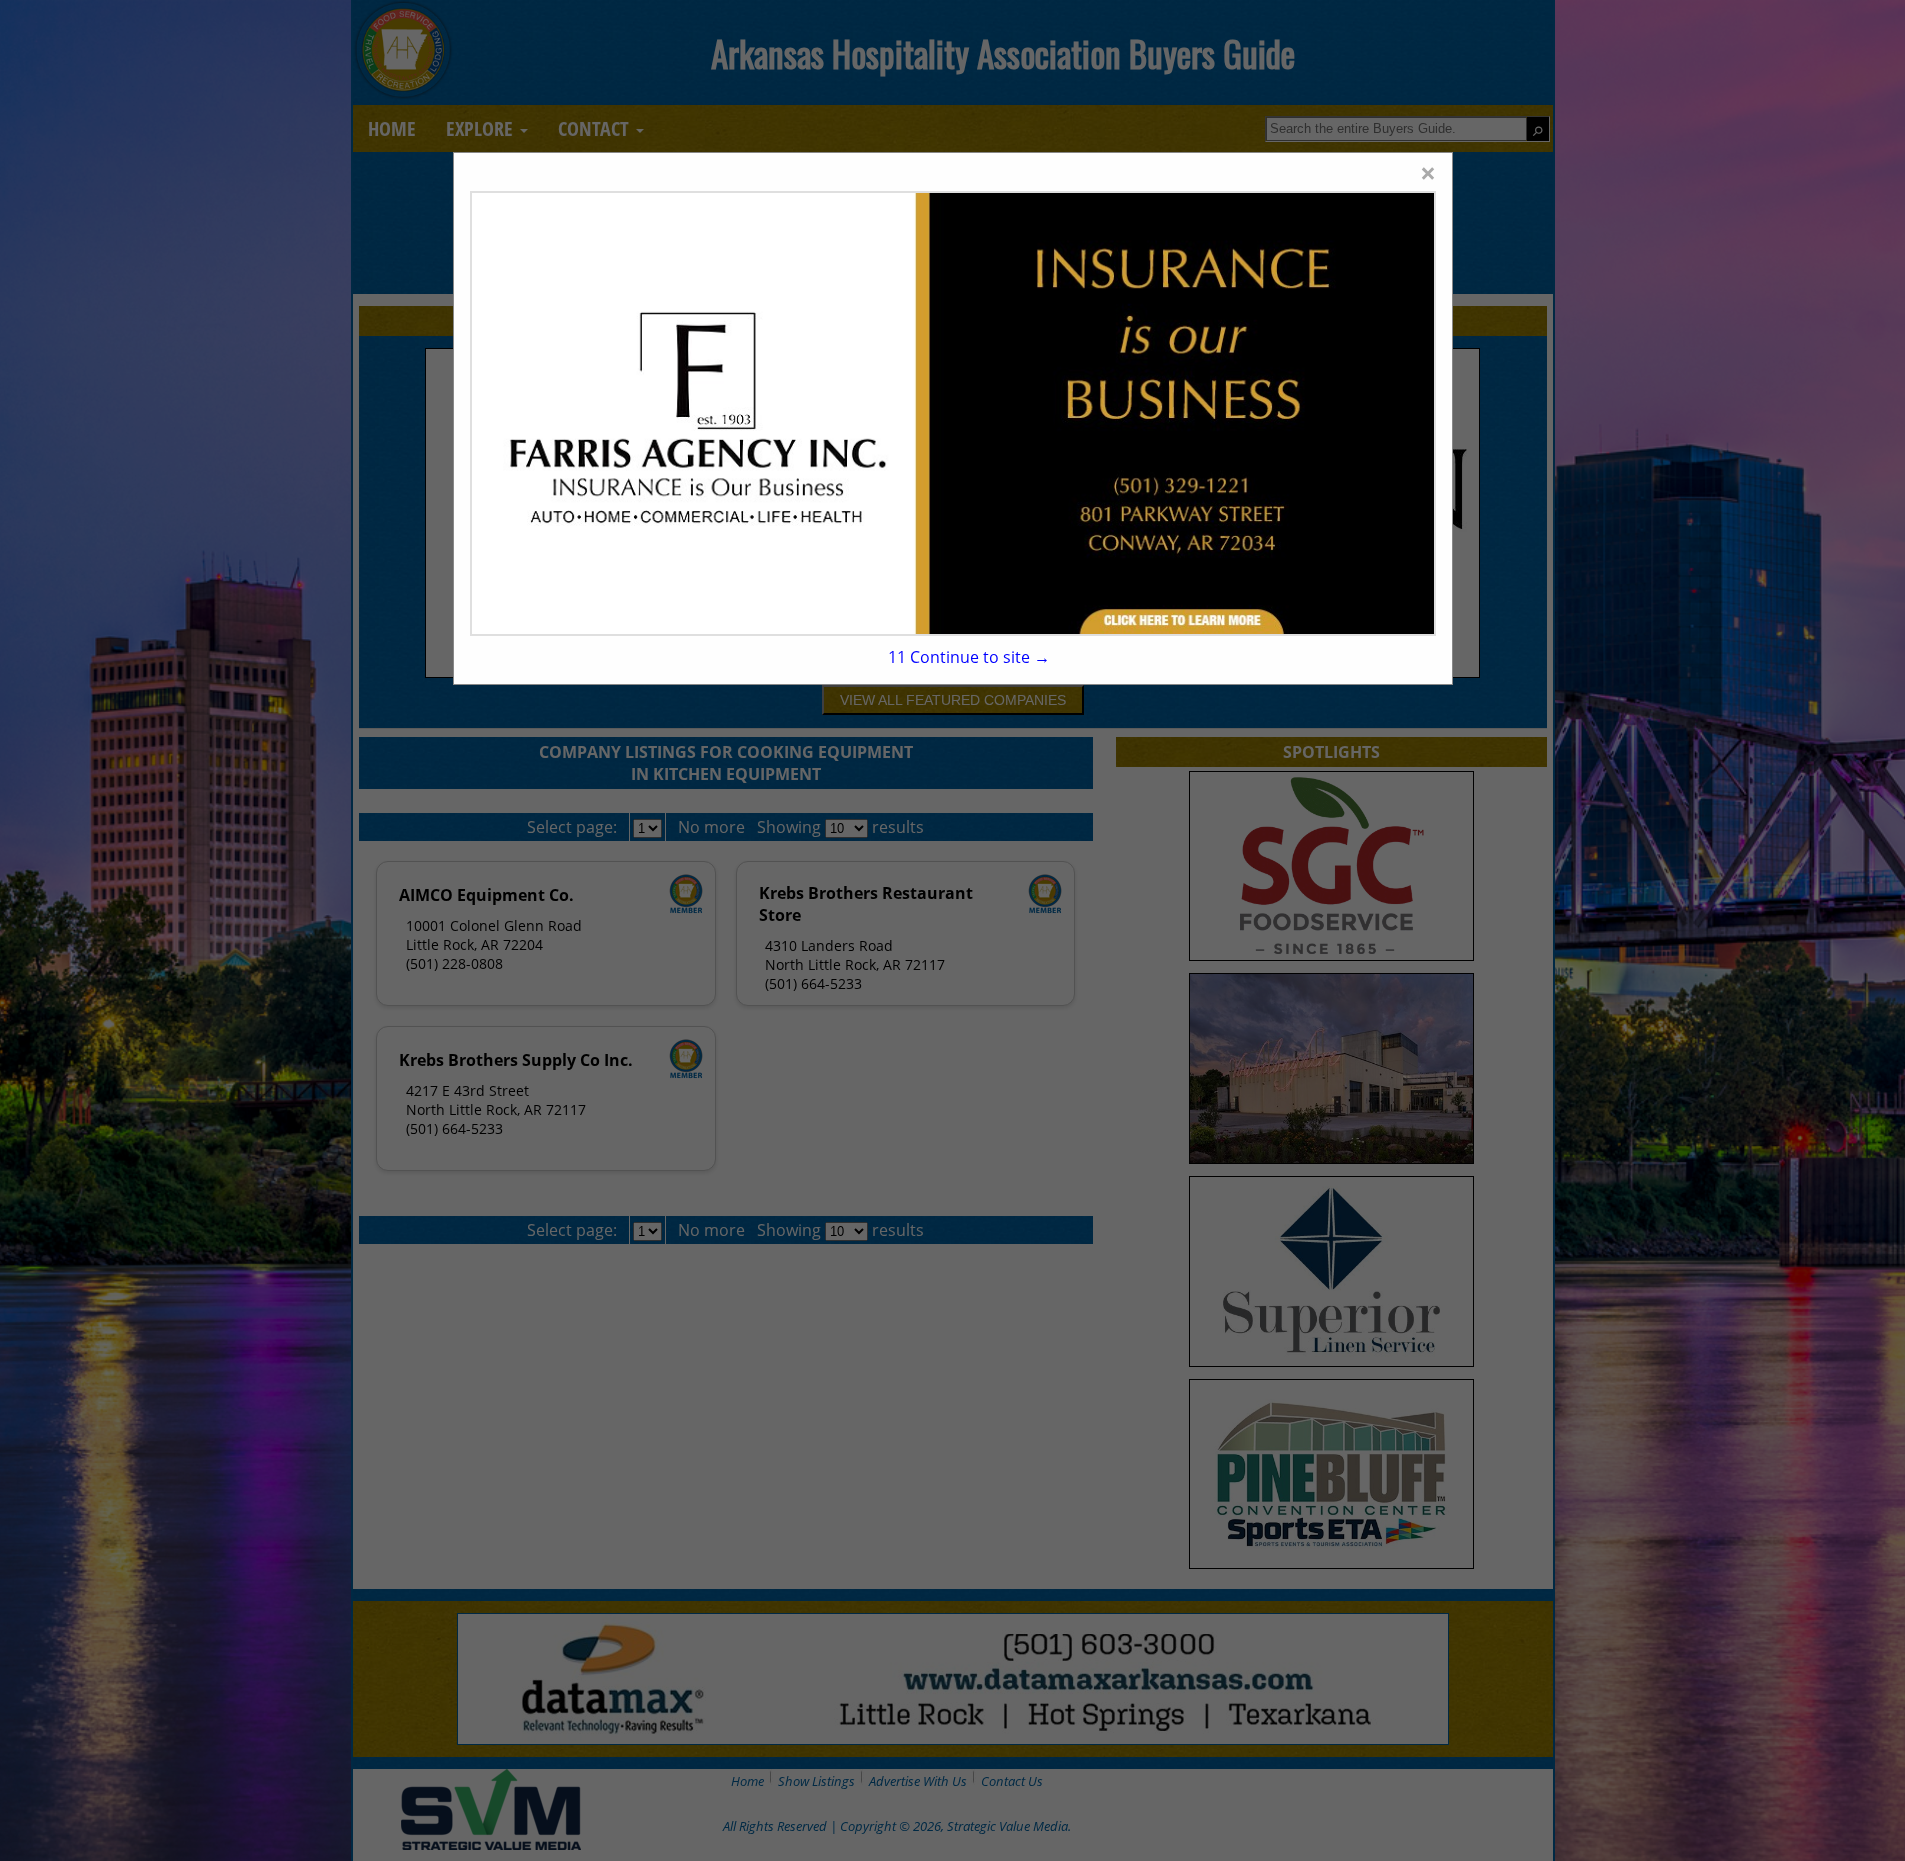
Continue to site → (968, 657)
